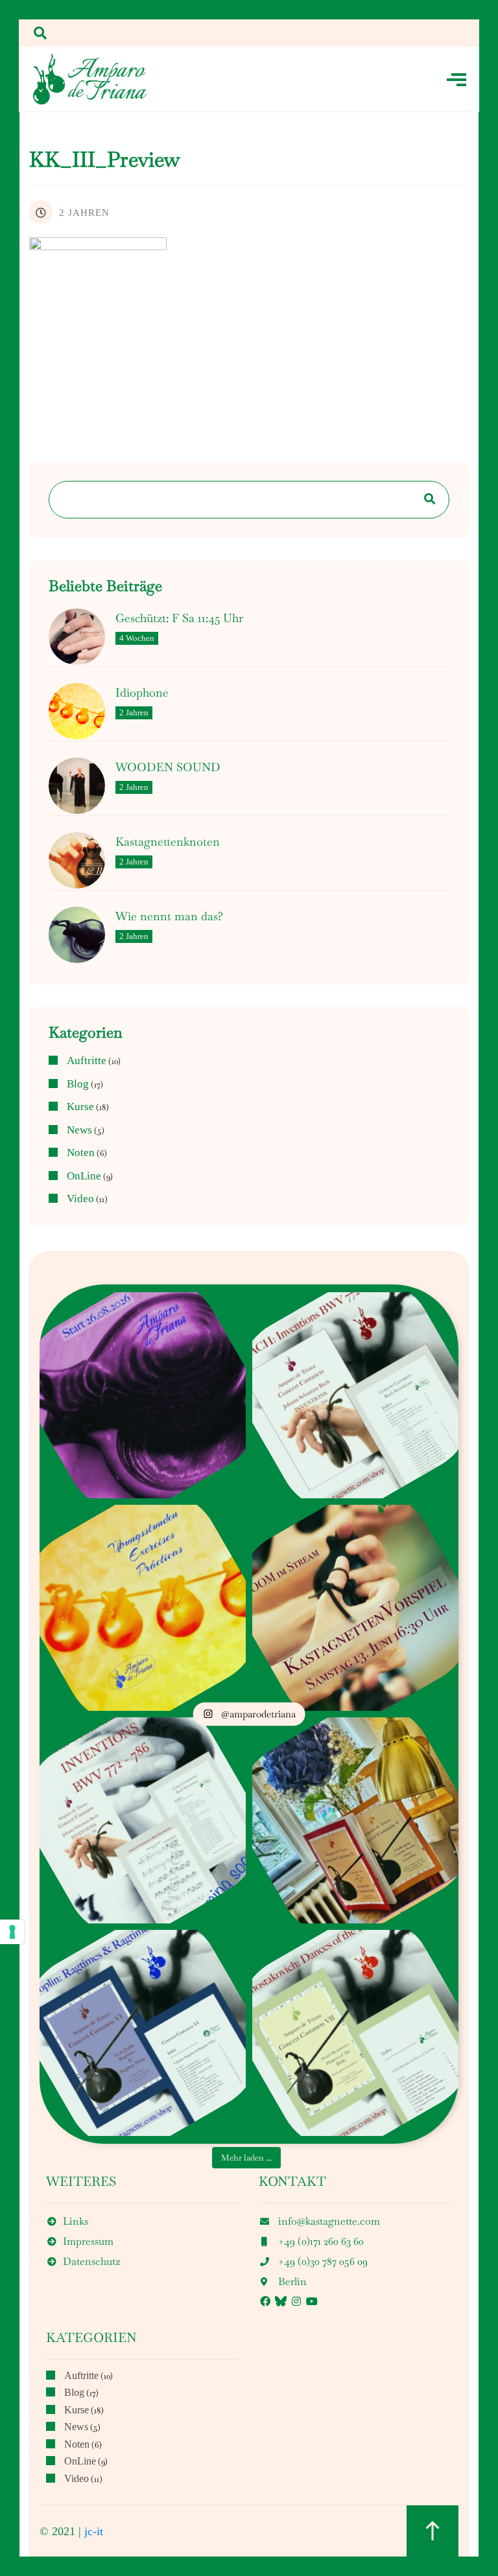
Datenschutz (91, 2261)
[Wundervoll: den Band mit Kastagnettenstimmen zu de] (143, 1820)
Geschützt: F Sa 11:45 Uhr (179, 618)
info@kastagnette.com (329, 2221)
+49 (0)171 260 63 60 (321, 2241)
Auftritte (87, 1061)
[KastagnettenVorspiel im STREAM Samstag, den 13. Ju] (355, 1607)
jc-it (94, 2531)
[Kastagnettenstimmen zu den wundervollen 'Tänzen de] (355, 2032)
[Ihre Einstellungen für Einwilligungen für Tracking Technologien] (12, 1932)
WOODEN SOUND (168, 767)
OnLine (84, 1176)
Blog (78, 1084)
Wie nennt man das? (169, 916)
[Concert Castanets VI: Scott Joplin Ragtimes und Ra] (143, 2032)
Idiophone (142, 693)
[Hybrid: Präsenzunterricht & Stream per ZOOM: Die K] (143, 1395)
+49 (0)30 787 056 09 (323, 2261)
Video (80, 1199)
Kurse (80, 1107)
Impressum (88, 2241)
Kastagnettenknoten (168, 842)
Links (76, 2221)
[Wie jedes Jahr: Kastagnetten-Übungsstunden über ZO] (143, 1607)
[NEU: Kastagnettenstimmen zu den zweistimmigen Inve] (355, 1395)
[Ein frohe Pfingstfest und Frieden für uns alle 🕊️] (355, 1820)
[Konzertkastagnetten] (90, 79)
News (79, 1130)
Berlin (292, 2281)
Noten (81, 1153)
